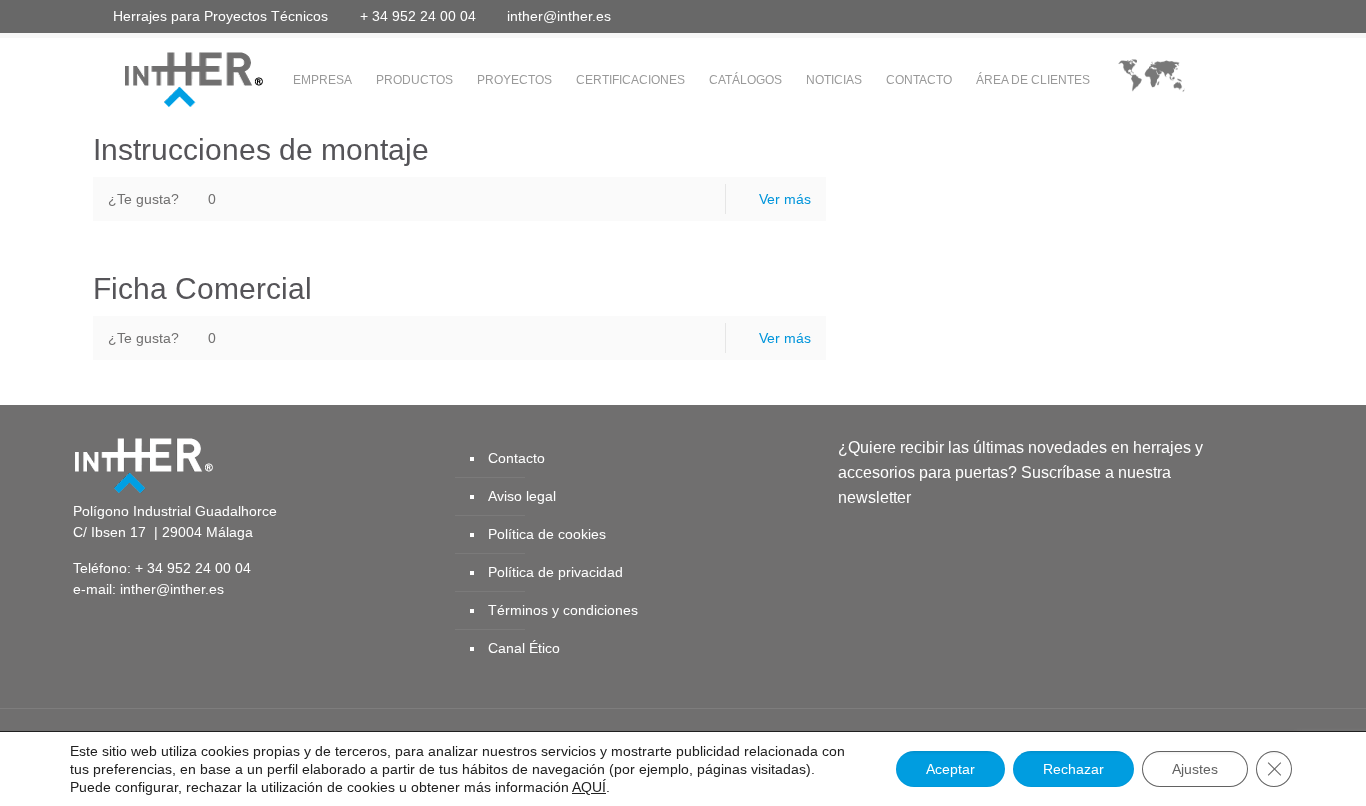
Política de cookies (547, 534)
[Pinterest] (1225, 15)
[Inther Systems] (168, 78)
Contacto (516, 458)
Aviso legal (522, 496)
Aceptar (950, 769)
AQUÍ (589, 787)
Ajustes (1195, 769)
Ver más (785, 199)
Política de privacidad (555, 572)
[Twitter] (1144, 15)
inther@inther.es (559, 16)
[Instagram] (1252, 15)
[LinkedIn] (1198, 15)
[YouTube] (1171, 15)
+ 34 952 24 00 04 (418, 16)
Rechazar (1073, 769)
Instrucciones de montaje (261, 149)
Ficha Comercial (202, 288)
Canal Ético (524, 648)
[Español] (1151, 80)
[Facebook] (1117, 15)
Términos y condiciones (563, 610)
